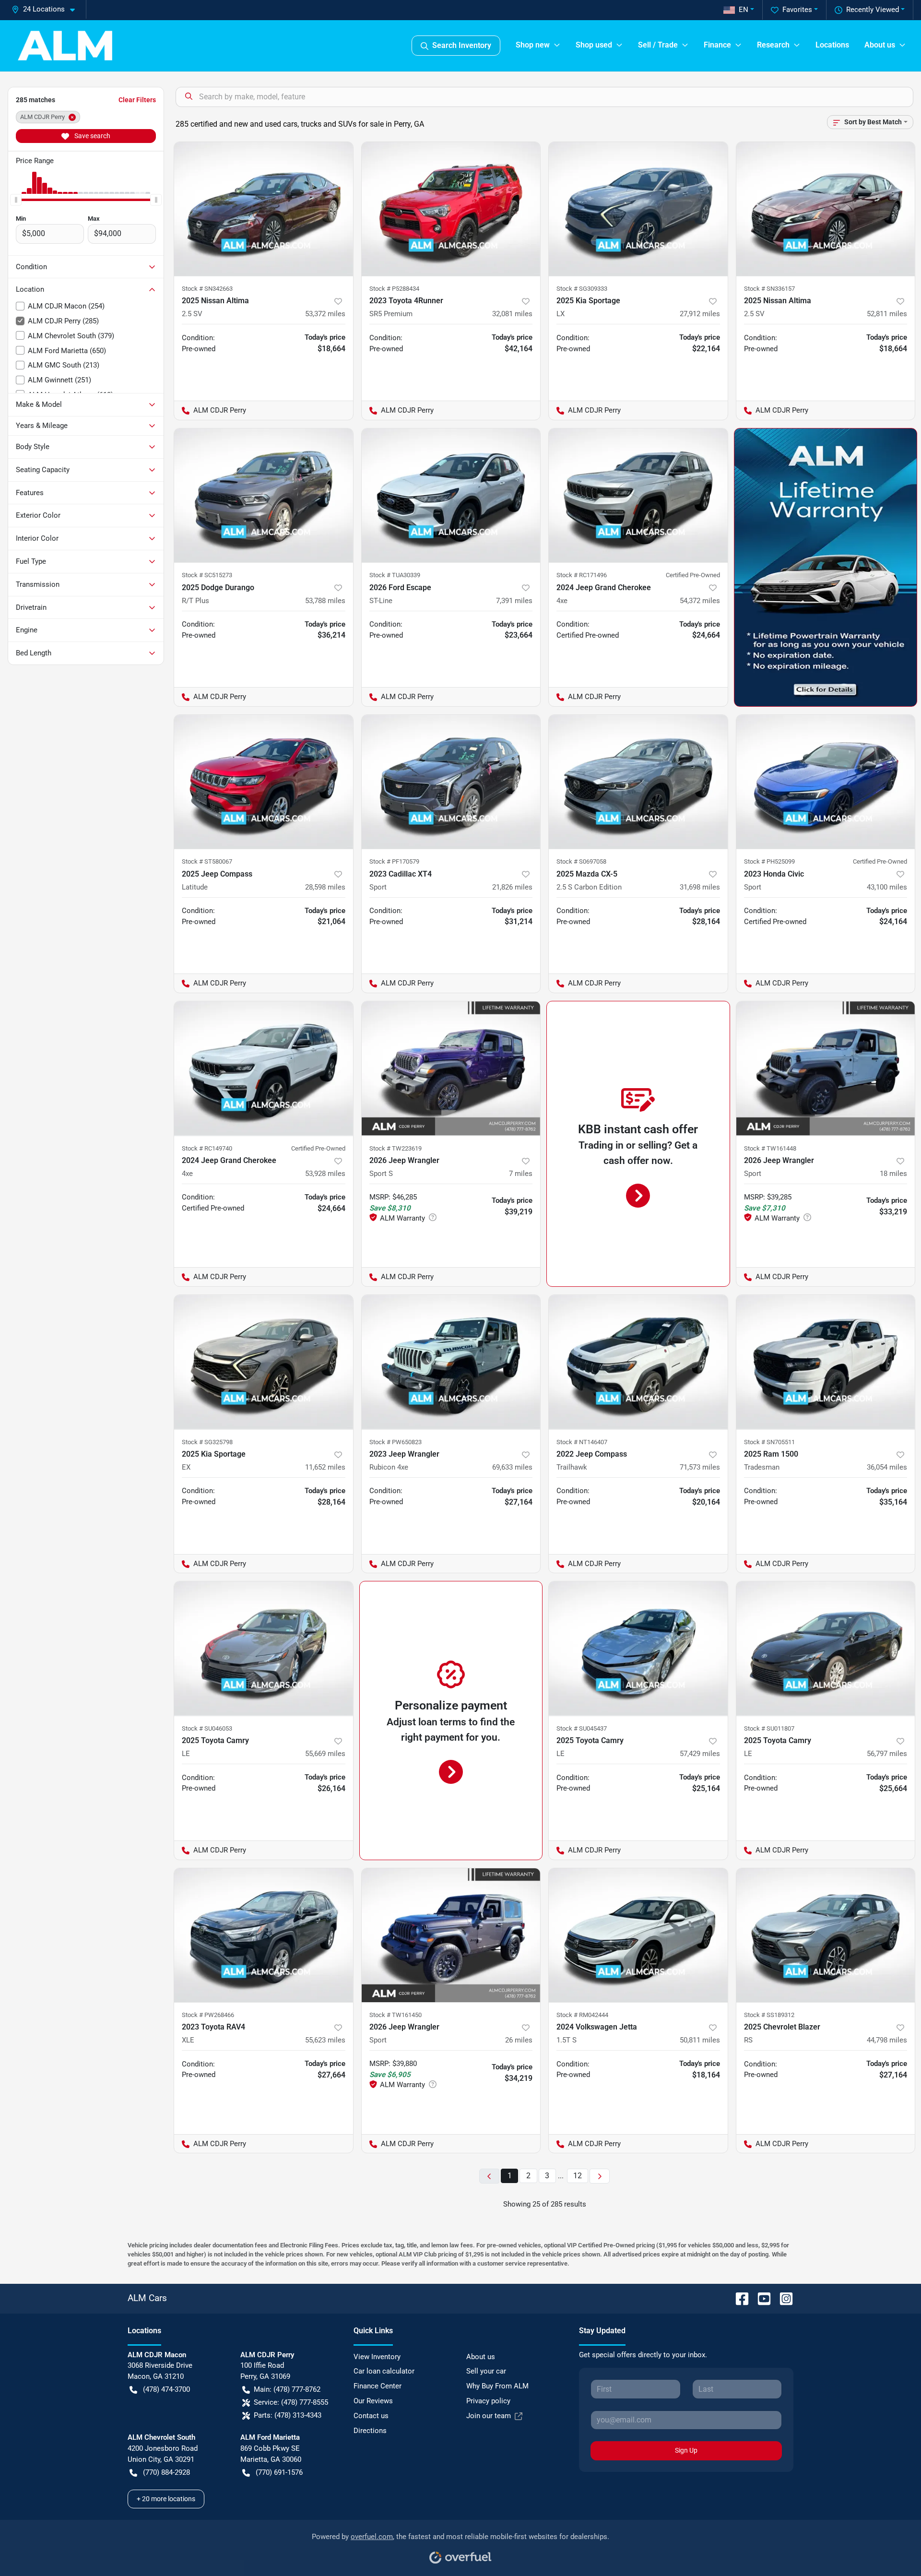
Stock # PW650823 (396, 1442)
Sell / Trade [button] (658, 45)
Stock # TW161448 (770, 1148)
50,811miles (700, 2040)
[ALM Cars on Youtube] (760, 2298)
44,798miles (887, 2040)
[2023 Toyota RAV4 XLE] (264, 1935)
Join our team (489, 2416)
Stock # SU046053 (207, 1728)
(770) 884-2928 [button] (166, 2472)
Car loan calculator (384, 2371)
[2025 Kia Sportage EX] (264, 1362)
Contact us (371, 2416)
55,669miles (325, 1754)
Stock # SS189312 (769, 2015)
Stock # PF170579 (394, 861)
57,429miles (700, 1754)
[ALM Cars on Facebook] (738, 2298)
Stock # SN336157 (769, 289)
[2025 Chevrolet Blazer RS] (826, 1935)
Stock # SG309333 (582, 289)
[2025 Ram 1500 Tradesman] (826, 1362)
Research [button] (773, 45)
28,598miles (325, 887)
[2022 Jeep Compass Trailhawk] (638, 1362)
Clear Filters (137, 100)
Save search (92, 136)
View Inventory (377, 2357)
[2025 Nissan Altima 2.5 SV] (264, 209)
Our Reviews (373, 2401)
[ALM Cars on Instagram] (782, 2298)
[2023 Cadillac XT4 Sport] (451, 782)
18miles (893, 1174)
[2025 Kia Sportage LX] (638, 209)
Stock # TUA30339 (395, 575)
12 (578, 2176)
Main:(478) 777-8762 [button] (287, 2389)
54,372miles (700, 601)
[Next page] (600, 2176)
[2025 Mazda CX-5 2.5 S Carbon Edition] (638, 782)
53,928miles (325, 1174)
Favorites (797, 10)
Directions (370, 2431)
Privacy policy (488, 2401)
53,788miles (325, 601)
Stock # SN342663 (207, 289)
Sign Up (686, 2450)
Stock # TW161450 (396, 2015)
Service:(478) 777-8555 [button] (291, 2402)
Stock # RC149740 (207, 1148)
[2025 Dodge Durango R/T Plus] (264, 495)
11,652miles (325, 1467)
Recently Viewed (873, 10)
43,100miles (887, 887)
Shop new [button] (533, 45)
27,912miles (700, 314)
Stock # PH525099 (769, 861)
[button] (47, 9)
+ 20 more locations (166, 2499)
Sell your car (486, 2371)
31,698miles (700, 887)
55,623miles (325, 2040)
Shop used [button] (594, 45)
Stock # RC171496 (582, 575)
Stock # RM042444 (582, 2015)
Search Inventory (462, 45)
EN (744, 10)
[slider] (16, 200)
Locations (832, 45)
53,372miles (325, 314)
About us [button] (880, 45)
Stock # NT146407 (582, 1442)
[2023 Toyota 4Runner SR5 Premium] (451, 209)
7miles (521, 1174)
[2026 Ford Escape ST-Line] (451, 495)
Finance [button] (717, 45)
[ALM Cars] (65, 46)
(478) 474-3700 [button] (166, 2389)
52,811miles (887, 314)
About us (481, 2357)
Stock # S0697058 (581, 861)
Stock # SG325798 (207, 1442)
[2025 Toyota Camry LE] (264, 1648)
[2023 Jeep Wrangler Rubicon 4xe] (451, 1362)
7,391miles (514, 601)
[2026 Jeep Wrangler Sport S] (451, 1068)
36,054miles (887, 1467)
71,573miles (700, 1467)
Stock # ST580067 (207, 861)
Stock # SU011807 (769, 1728)
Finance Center (378, 2386)
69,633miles (512, 1467)
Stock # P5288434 (394, 289)
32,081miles (512, 314)
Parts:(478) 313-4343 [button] (288, 2415)
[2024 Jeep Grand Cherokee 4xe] (638, 495)
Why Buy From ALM (497, 2386)
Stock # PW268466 (208, 2015)
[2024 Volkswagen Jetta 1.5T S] (638, 1935)
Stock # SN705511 (769, 1442)
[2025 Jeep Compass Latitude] (264, 782)
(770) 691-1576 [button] (279, 2472)
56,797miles (887, 1754)
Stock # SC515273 (207, 575)
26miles (519, 2040)
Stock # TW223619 (396, 1148)
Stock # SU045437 (582, 1728)
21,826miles (512, 887)
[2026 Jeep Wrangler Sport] (826, 1068)
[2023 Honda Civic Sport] (826, 782)
